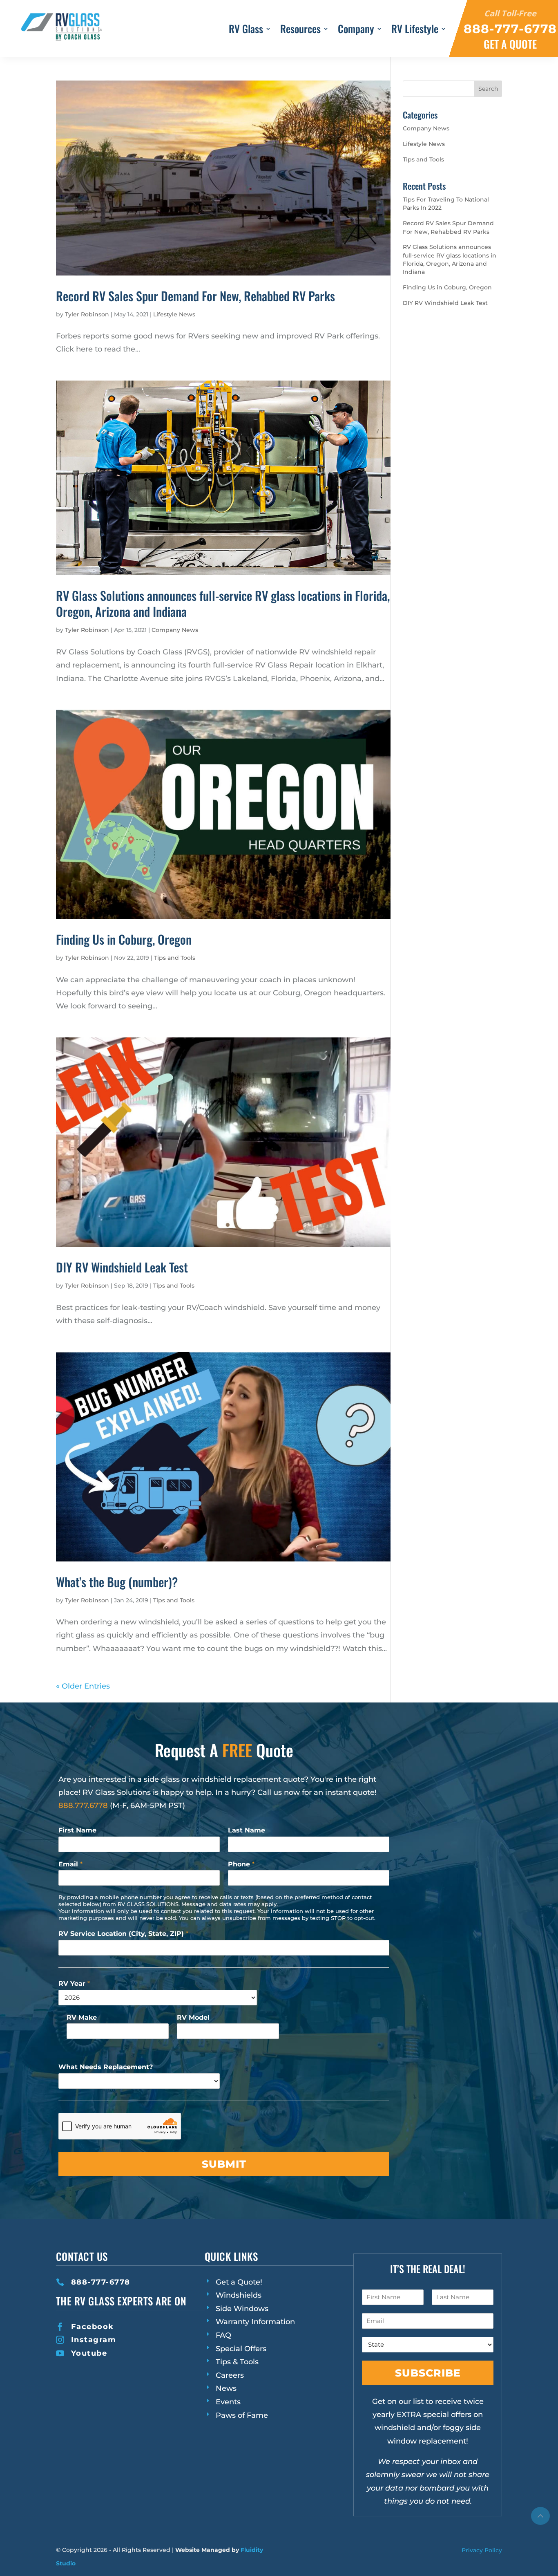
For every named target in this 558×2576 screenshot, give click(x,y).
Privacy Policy (482, 2550)
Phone (241, 1864)
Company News (175, 630)
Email (70, 1864)
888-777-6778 (101, 2282)
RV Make (82, 2017)
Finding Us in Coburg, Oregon (124, 939)
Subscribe (428, 2373)
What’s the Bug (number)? (117, 1582)
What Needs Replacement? (106, 2067)
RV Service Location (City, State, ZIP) (123, 1934)
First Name (77, 1830)
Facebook (93, 2327)
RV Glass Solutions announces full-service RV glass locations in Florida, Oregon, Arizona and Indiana (223, 603)
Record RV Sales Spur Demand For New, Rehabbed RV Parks (195, 296)
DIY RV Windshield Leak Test (122, 1267)
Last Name (247, 1830)
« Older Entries (83, 1686)
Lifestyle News (174, 314)
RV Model (193, 2017)
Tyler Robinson (87, 314)
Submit (224, 2164)
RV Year (74, 1984)
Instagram (94, 2340)
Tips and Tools (175, 958)
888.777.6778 (83, 1805)
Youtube (89, 2353)
